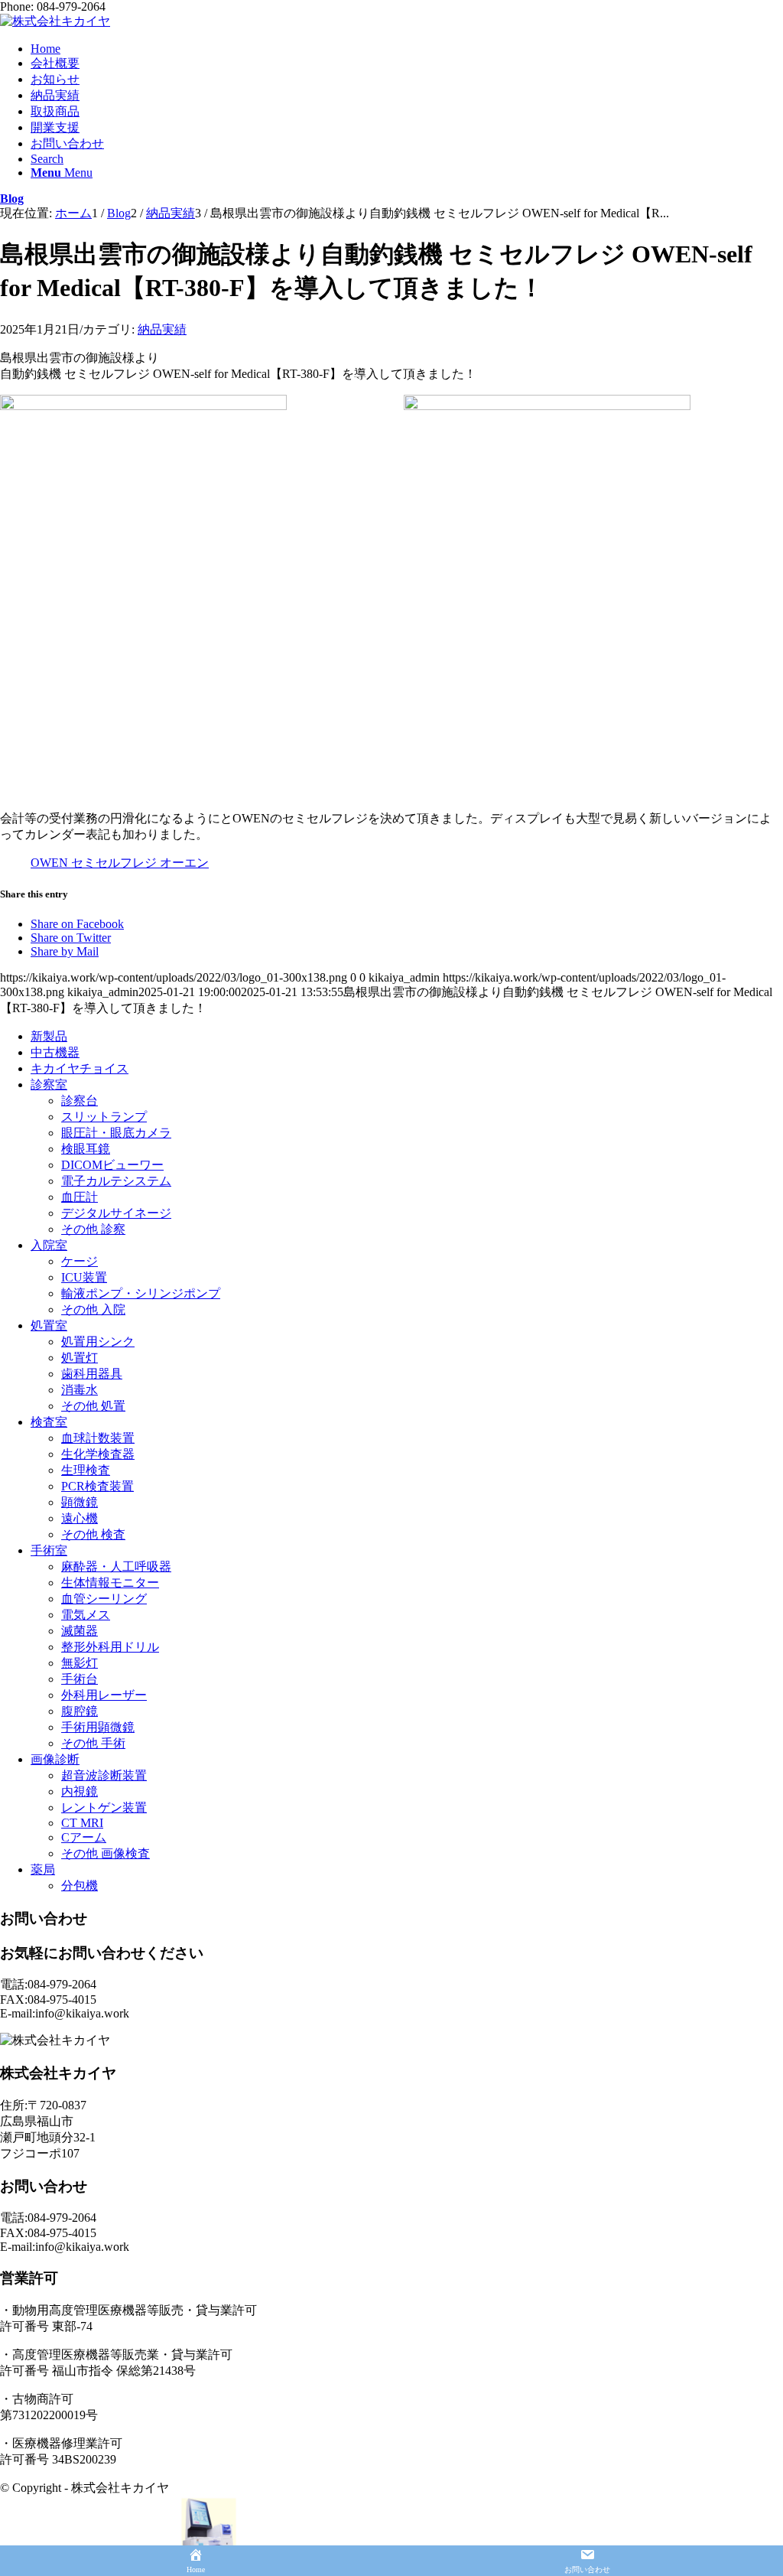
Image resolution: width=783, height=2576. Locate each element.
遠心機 (80, 1518)
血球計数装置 (98, 1438)
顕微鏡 (80, 1502)
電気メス (86, 1615)
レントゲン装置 (104, 1807)
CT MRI (82, 1823)
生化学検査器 (98, 1454)
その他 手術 (93, 1743)
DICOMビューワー (112, 1165)
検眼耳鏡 (86, 1149)
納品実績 (162, 329)
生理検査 (86, 1470)
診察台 (80, 1101)
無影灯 (80, 1663)
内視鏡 (80, 1791)
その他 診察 (93, 1229)
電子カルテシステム (116, 1181)
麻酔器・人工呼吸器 (116, 1566)
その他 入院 (93, 1309)
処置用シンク (98, 1342)
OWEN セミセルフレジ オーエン (120, 863)
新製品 (49, 1036)
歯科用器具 (92, 1374)
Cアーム (84, 1837)
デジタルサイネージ (116, 1213)
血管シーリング (104, 1599)
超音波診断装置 (104, 1775)
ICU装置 (84, 1277)
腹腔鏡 (80, 1711)
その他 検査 (93, 1534)
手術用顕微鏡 (98, 1727)
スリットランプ (104, 1117)
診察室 (49, 1084)
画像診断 (55, 1759)
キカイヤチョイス (80, 1068)
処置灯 (80, 1358)
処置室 (49, 1325)
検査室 (49, 1422)
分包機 (80, 1886)
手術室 (49, 1550)
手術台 (80, 1679)
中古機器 (55, 1052)
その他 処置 (93, 1406)
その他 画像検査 (106, 1853)
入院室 (49, 1245)
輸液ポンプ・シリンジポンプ (141, 1293)
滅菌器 (80, 1631)
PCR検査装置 (97, 1486)
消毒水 (80, 1390)
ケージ (80, 1261)
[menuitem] (407, 49)
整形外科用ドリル (110, 1647)
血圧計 (80, 1197)
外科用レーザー (104, 1695)
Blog (12, 199)
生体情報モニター (110, 1583)
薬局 (43, 1869)
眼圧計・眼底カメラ (116, 1133)
